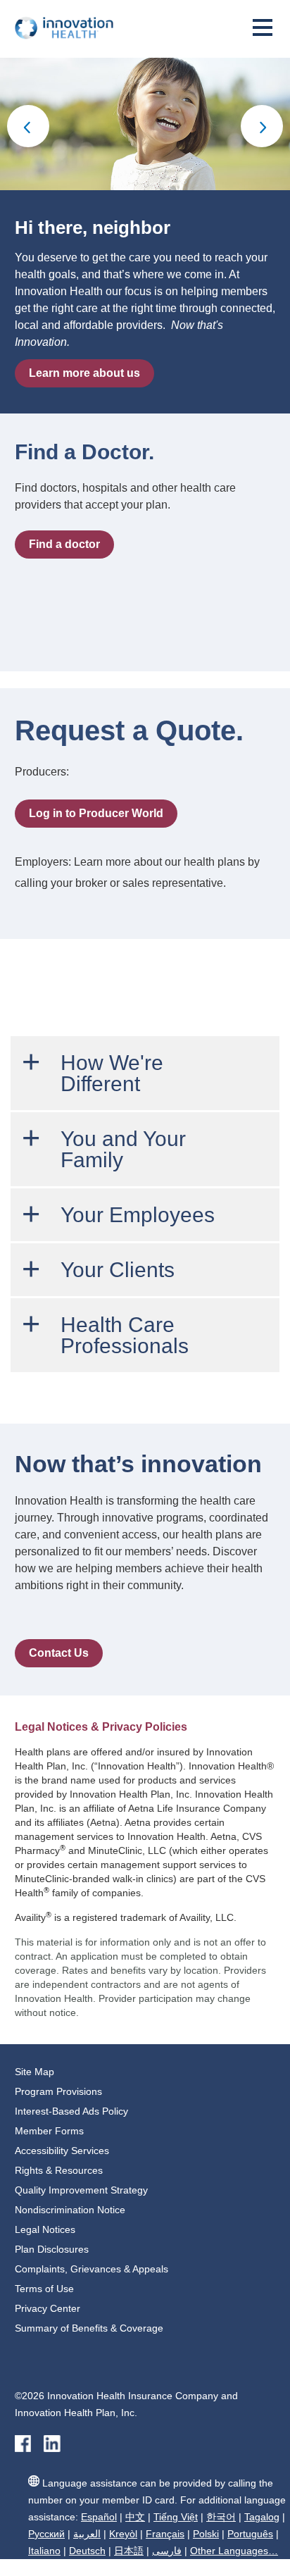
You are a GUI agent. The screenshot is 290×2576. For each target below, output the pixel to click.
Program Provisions (58, 2091)
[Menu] (263, 33)
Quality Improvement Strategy (81, 2190)
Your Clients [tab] (118, 1270)
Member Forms (49, 2131)
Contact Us (59, 1653)
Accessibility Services (62, 2151)
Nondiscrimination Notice (70, 2210)
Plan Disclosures (52, 2249)
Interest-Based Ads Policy (71, 2111)
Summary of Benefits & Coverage (89, 2328)
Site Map (34, 2072)
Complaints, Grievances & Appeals (92, 2269)
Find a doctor (64, 544)
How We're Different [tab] (112, 1073)
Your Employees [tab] (138, 1215)
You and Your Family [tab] (123, 1149)
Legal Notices (45, 2229)
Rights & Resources (59, 2170)
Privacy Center (48, 2308)
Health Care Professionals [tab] (125, 1335)
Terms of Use (44, 2289)
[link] (28, 124)
